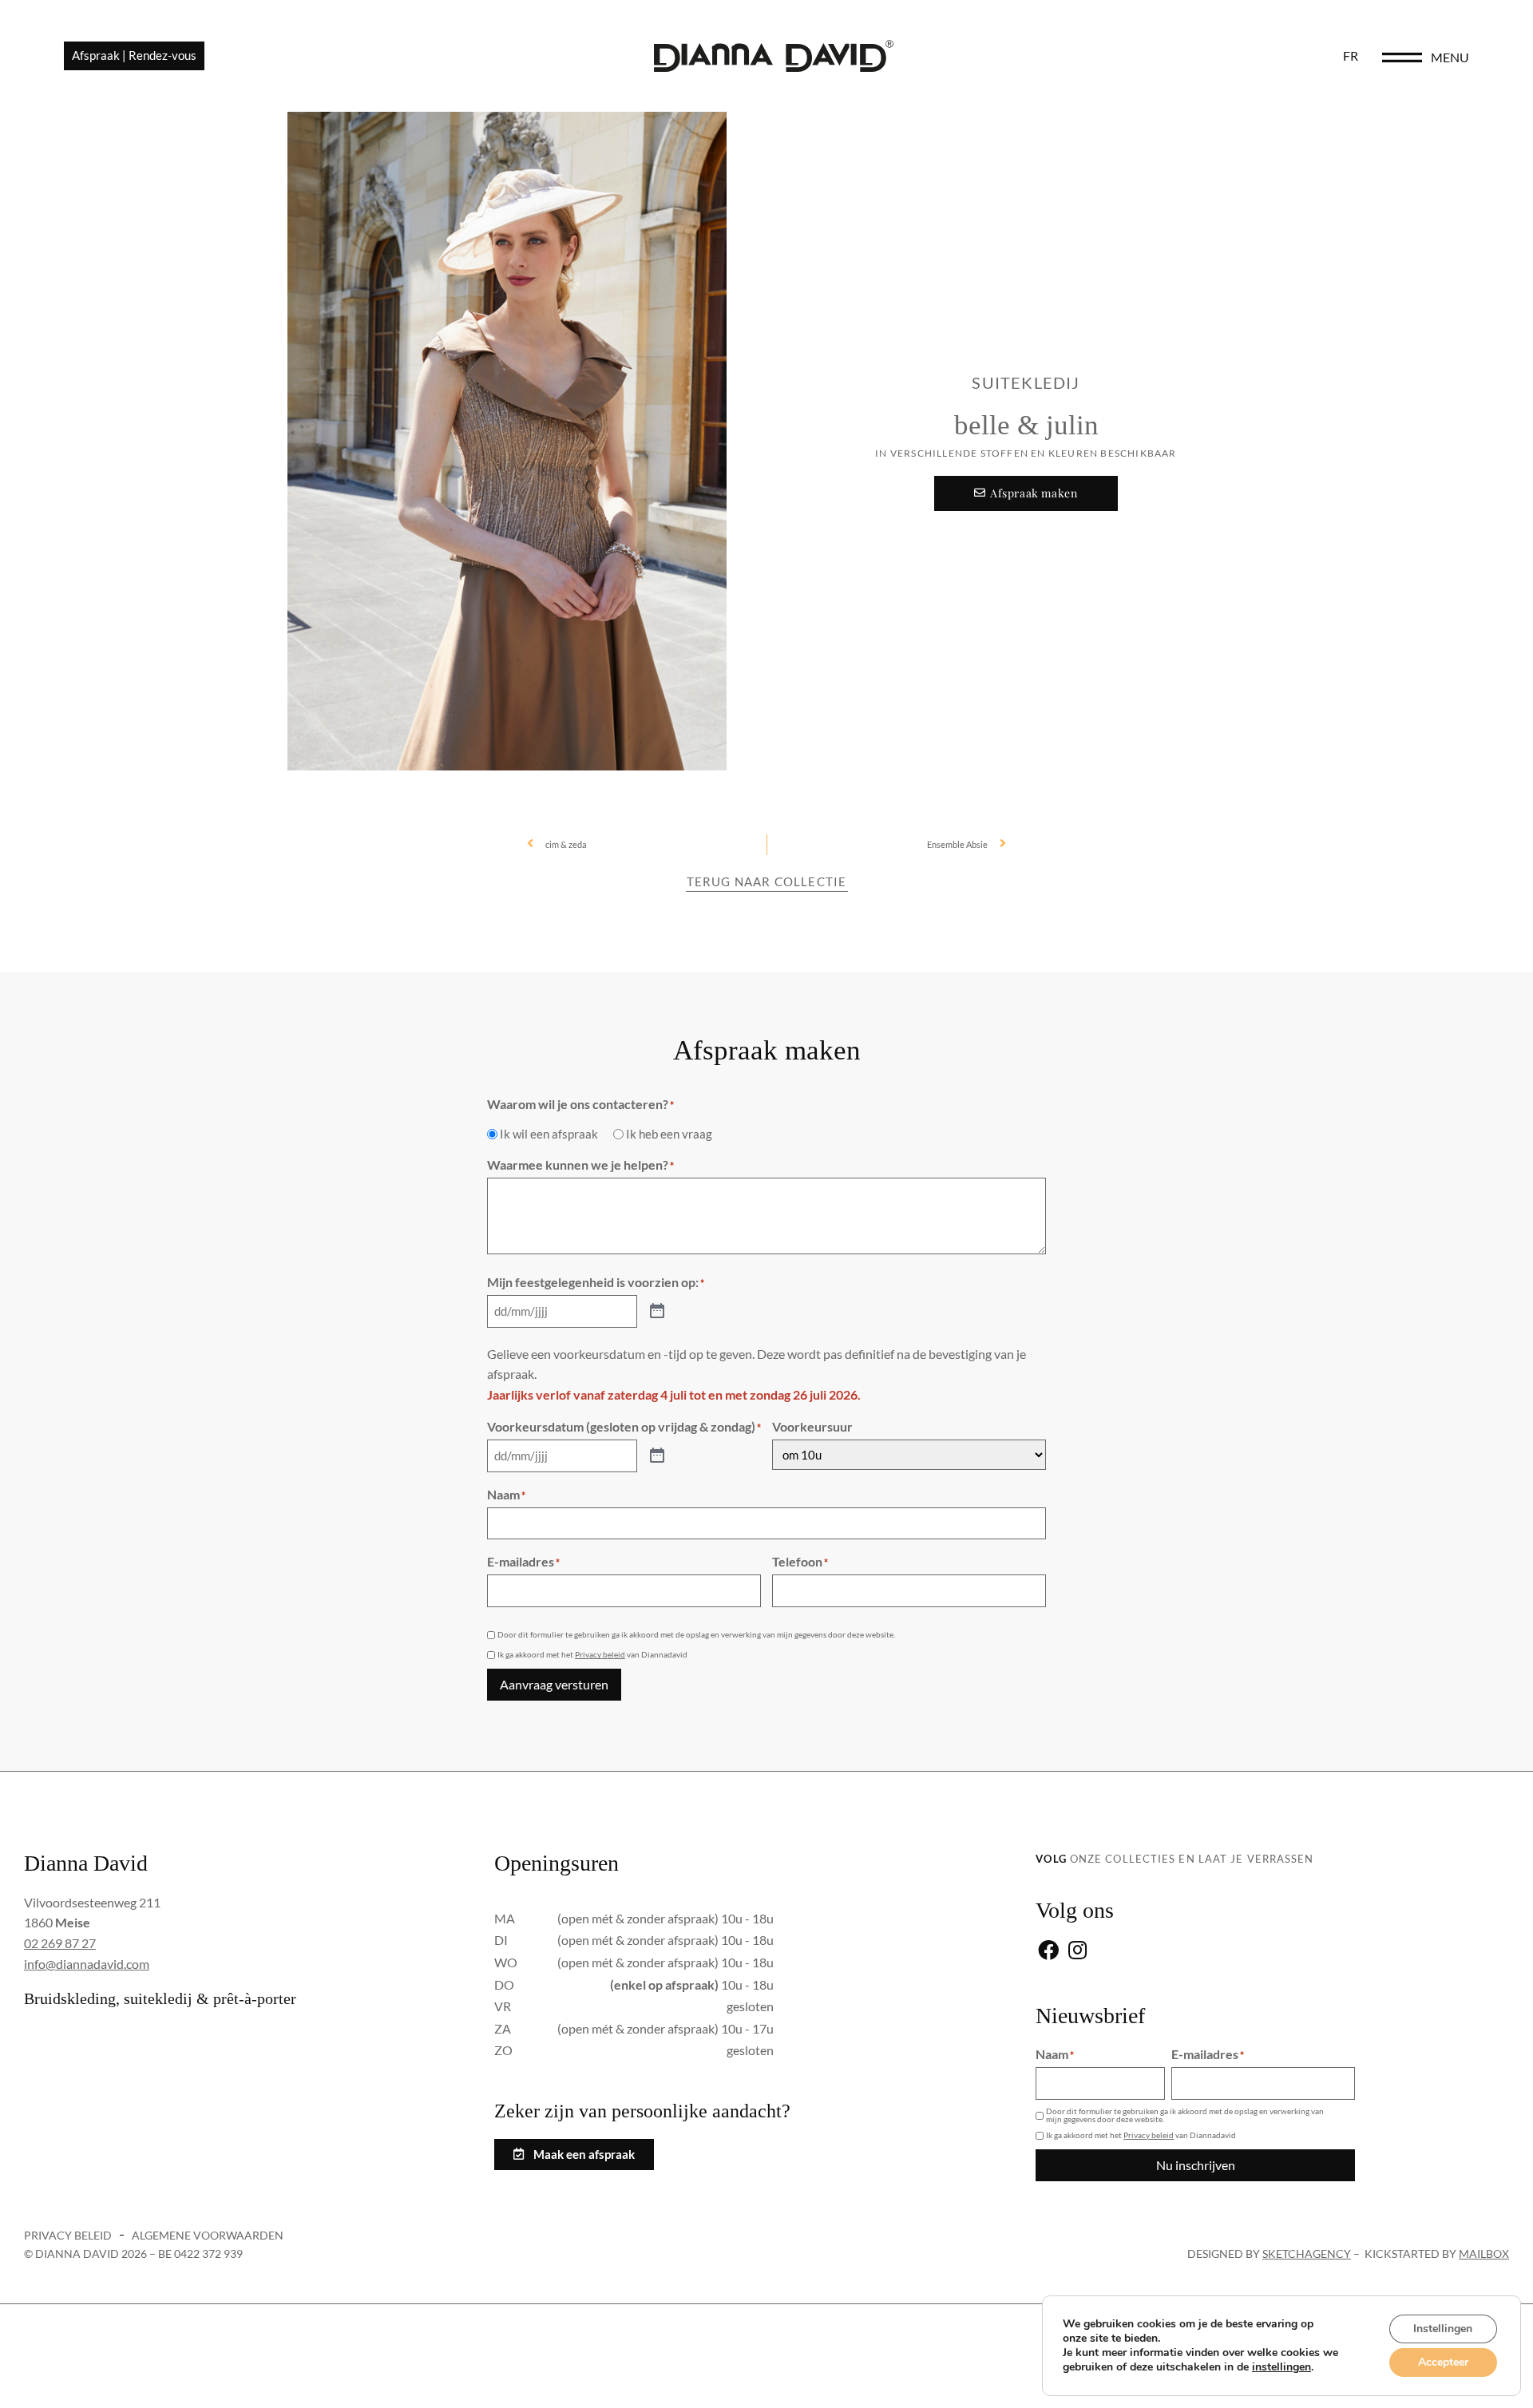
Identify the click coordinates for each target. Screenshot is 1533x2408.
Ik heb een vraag (669, 1134)
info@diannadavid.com (87, 1964)
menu (1450, 57)
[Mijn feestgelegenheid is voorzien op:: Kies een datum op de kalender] (657, 1312)
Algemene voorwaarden (208, 2235)
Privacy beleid (600, 1654)
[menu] (1402, 57)
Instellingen (1443, 2329)
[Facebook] (1048, 1952)
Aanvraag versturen (554, 1684)
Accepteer (1443, 2362)
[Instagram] (1077, 1952)
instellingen (1281, 2367)
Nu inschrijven (1196, 2165)
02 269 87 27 (60, 1943)
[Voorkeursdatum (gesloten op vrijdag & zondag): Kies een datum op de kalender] (657, 1456)
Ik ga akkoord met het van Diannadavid (592, 1654)
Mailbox (1484, 2254)
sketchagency (1307, 2254)
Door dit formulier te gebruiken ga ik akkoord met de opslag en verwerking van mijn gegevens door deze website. (696, 1634)
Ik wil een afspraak (549, 1134)
